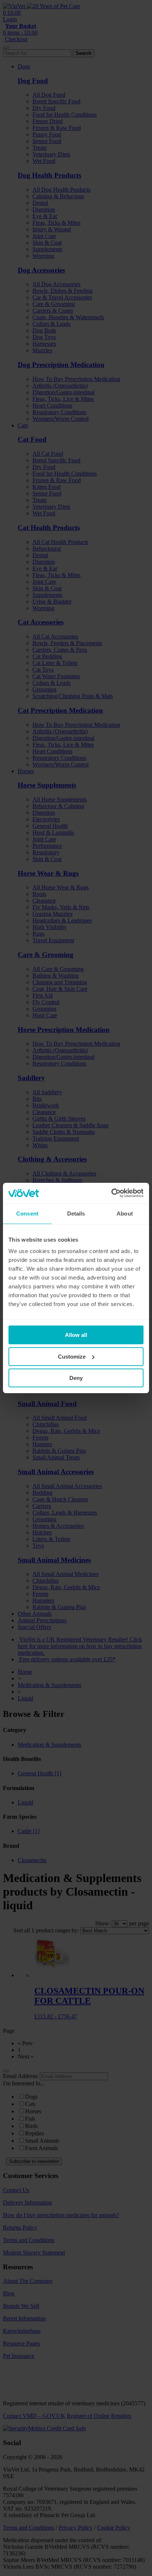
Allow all (76, 1335)
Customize (72, 1357)
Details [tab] (76, 1214)
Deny (76, 1378)
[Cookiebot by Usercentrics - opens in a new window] (111, 1193)
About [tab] (125, 1214)
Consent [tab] (27, 1214)
